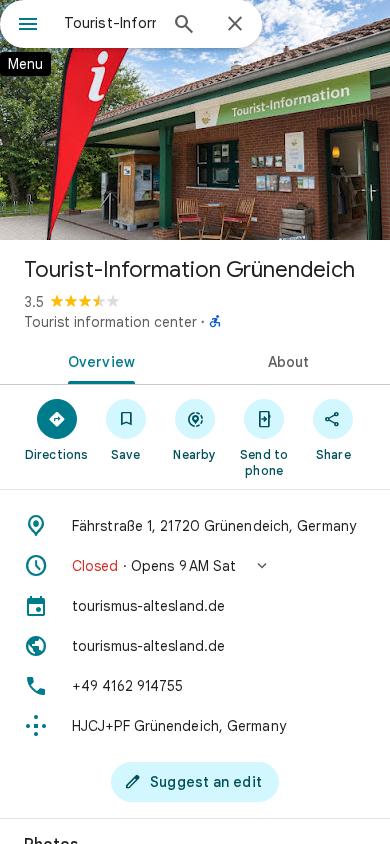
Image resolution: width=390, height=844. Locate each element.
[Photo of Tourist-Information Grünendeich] (195, 120)
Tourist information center (110, 322)
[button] (195, 566)
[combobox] (110, 23)
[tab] (97, 360)
